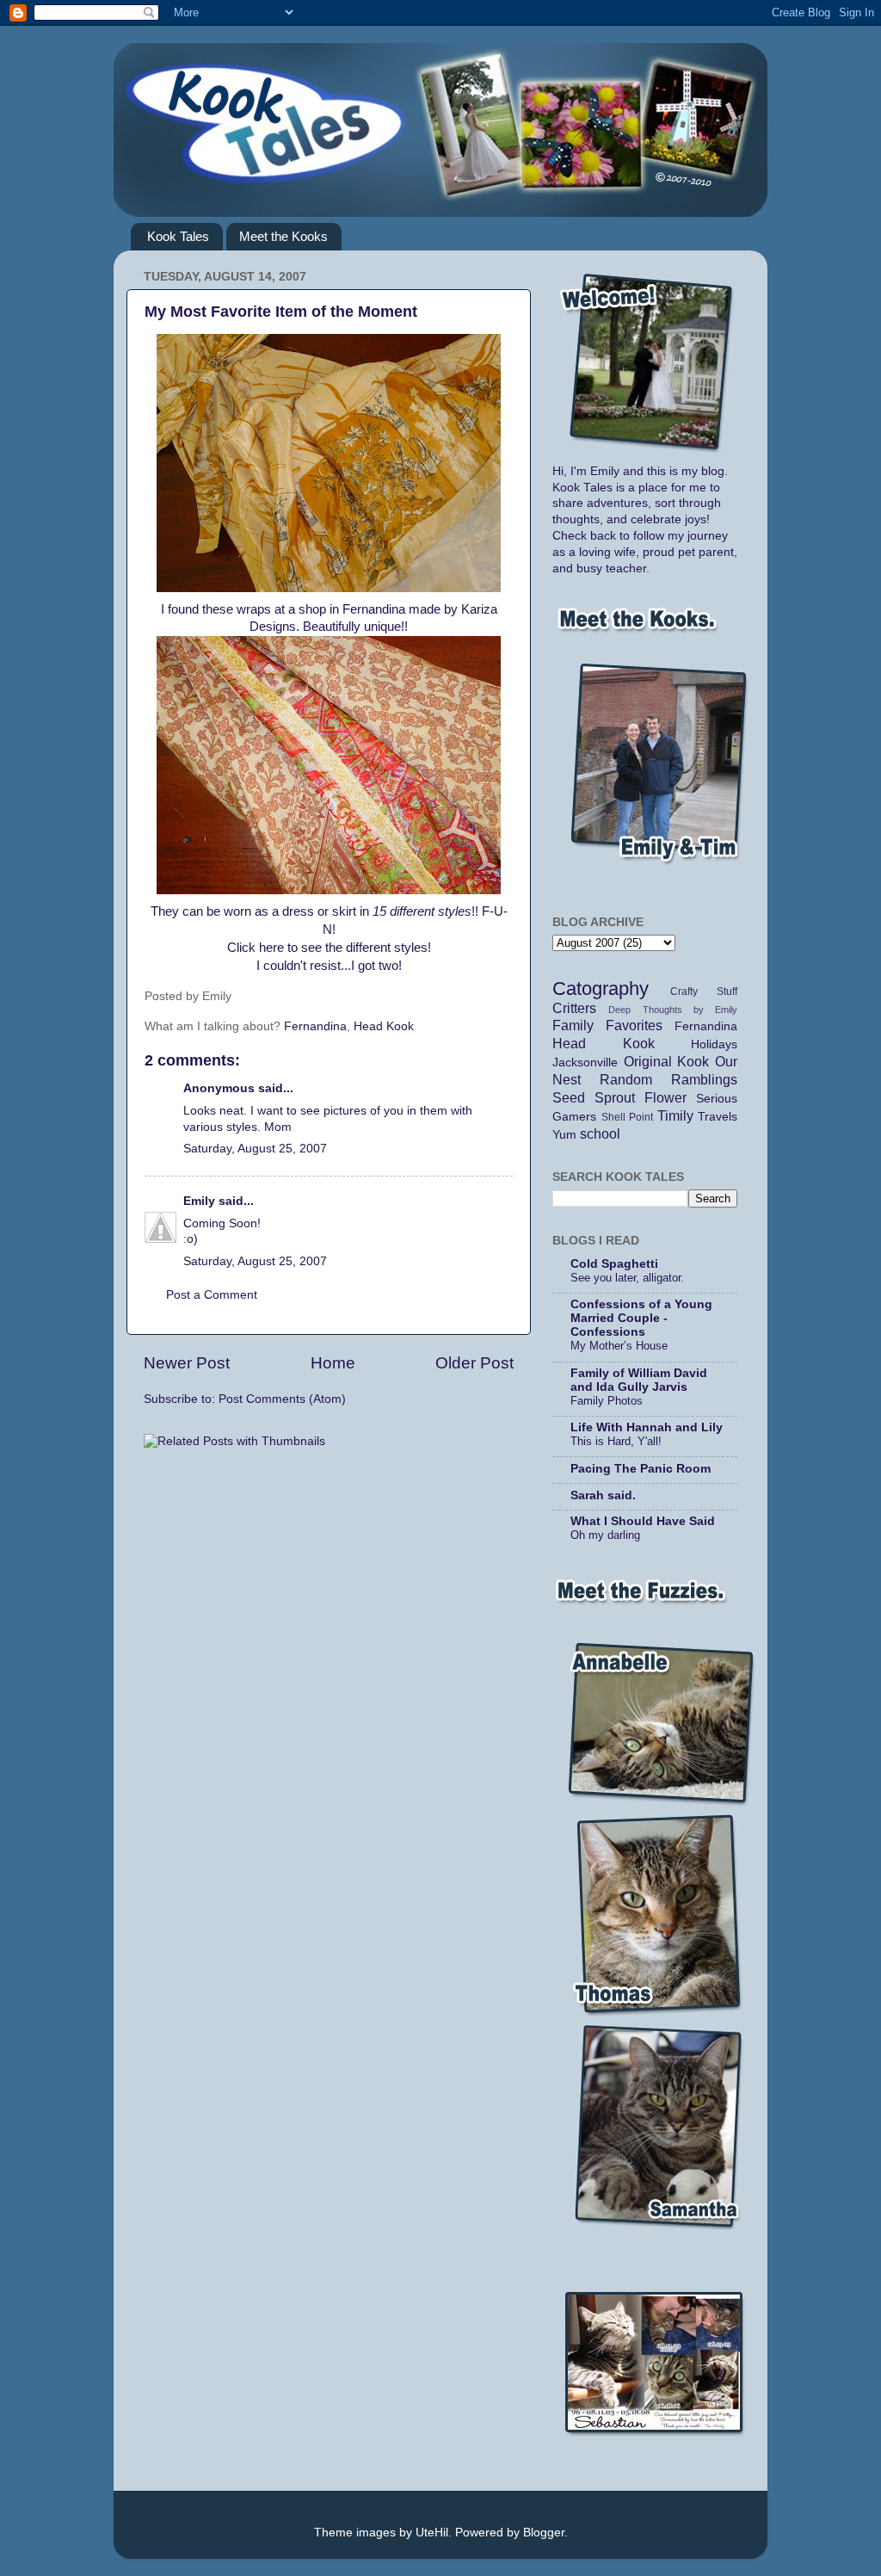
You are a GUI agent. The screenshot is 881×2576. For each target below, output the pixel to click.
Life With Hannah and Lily (647, 1427)
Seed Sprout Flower (619, 1097)
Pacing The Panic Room (641, 1469)
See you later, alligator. (627, 1278)
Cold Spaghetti (614, 1264)
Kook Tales (178, 236)
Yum (564, 1135)
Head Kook (384, 1026)
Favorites (634, 1025)
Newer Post (187, 1363)
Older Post (474, 1363)
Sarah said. (603, 1495)
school (600, 1134)
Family (573, 1025)
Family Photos (607, 1401)
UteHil (432, 2533)
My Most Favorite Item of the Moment (281, 312)
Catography (601, 988)
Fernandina (315, 1026)
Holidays (714, 1044)
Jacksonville (585, 1063)
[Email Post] (260, 996)
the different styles (376, 948)
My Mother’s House (619, 1346)
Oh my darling (605, 1535)
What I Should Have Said (643, 1521)
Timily (675, 1115)
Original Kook (667, 1061)
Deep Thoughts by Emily (673, 1010)
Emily (199, 1201)
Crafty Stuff (704, 991)
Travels (718, 1117)
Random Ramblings (668, 1079)
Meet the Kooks (283, 236)
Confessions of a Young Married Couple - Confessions (641, 1318)
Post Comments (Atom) (282, 1399)
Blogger (544, 2533)
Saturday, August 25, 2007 (255, 1149)
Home (333, 1363)
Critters (574, 1008)
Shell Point (628, 1117)
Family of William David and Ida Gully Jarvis (639, 1380)
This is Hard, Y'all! (616, 1441)
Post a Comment (212, 1295)
